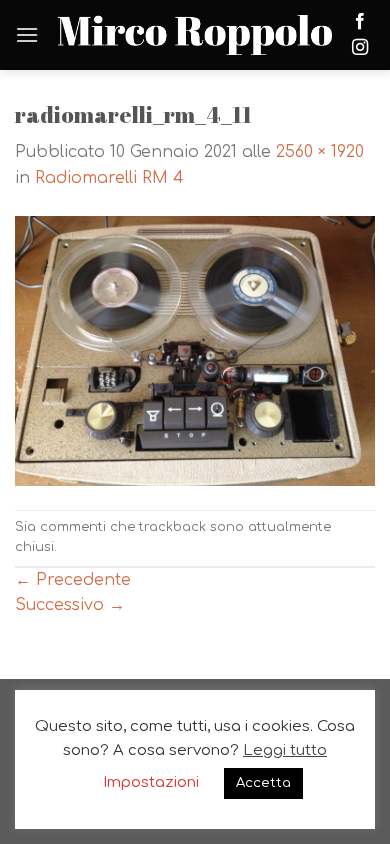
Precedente (73, 580)
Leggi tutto (285, 750)
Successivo (70, 605)
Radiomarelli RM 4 (109, 178)
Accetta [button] (263, 783)
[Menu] (27, 34)
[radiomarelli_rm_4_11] (195, 350)
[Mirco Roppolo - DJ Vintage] (195, 35)
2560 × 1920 (320, 152)
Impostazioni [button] (151, 782)
